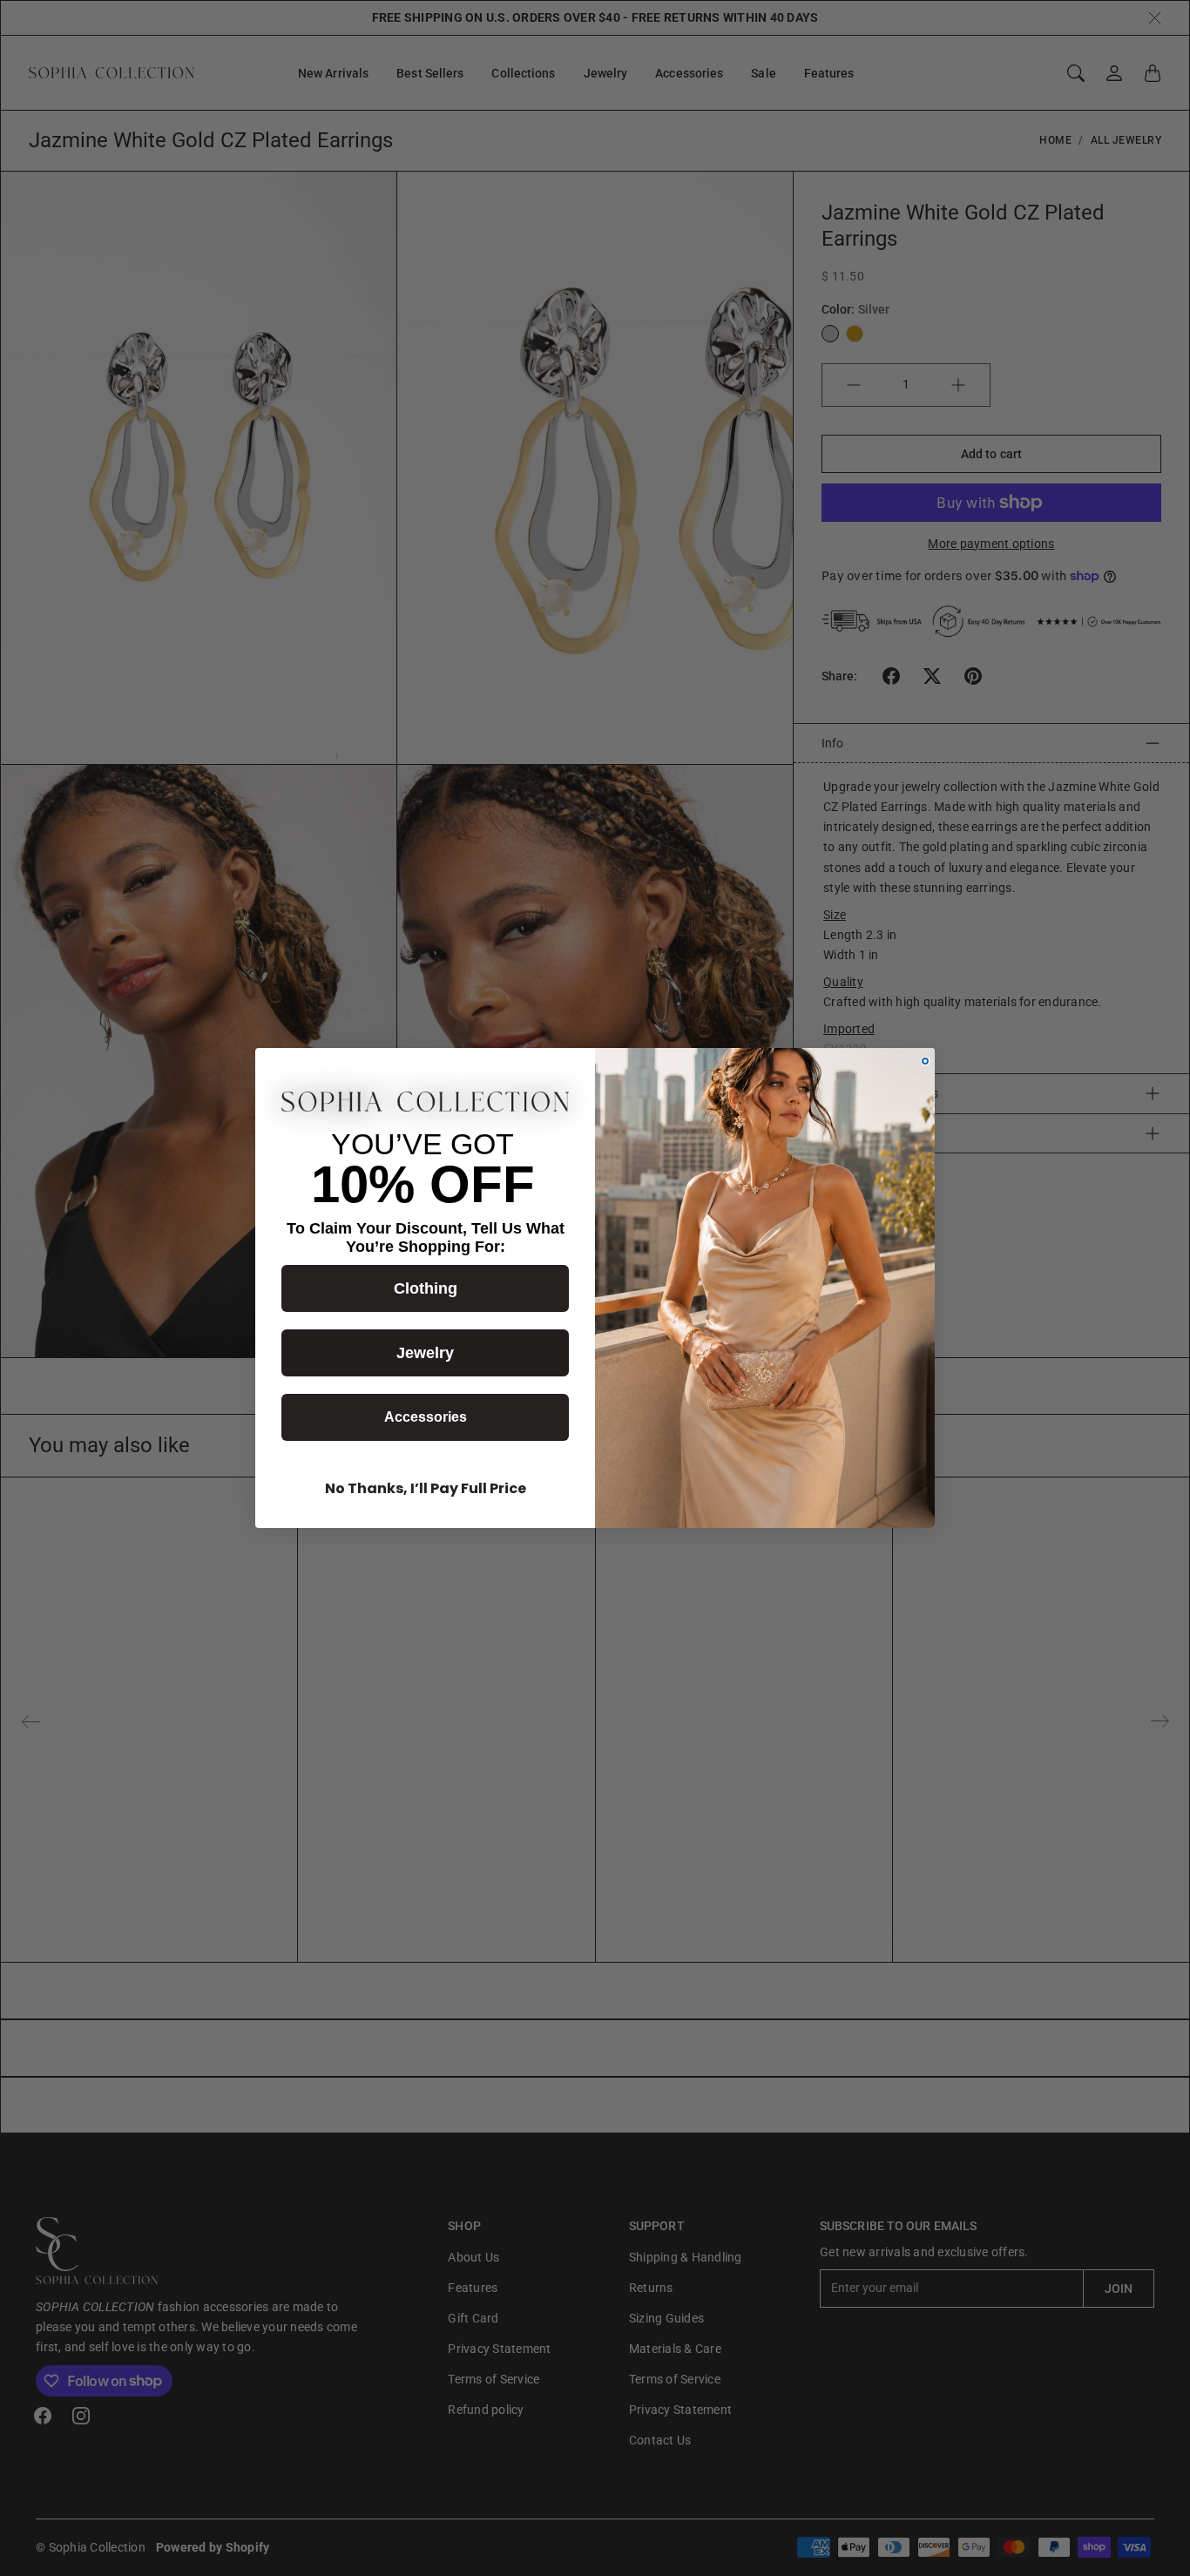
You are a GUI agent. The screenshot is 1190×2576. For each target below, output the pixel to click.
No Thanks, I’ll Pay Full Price (426, 1488)
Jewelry (425, 1353)
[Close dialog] (925, 1061)
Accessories (426, 1417)
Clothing (426, 1288)
